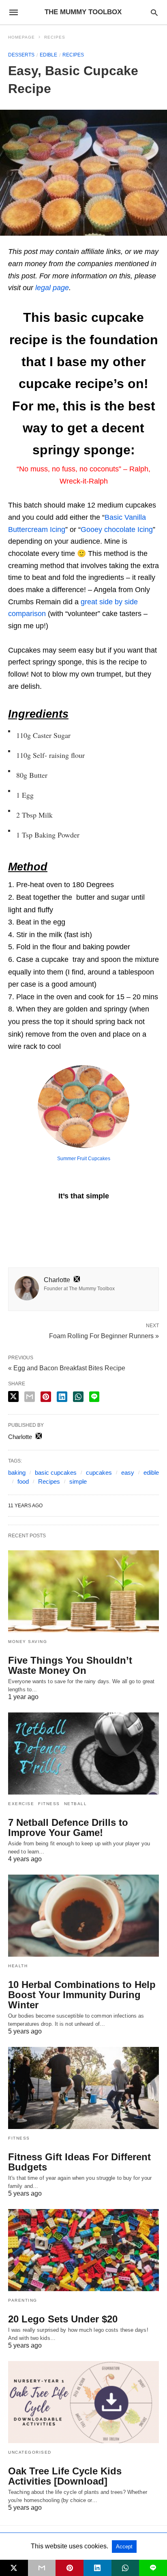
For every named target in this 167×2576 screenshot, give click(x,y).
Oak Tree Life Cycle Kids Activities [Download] (65, 2476)
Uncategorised (30, 2452)
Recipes (55, 37)
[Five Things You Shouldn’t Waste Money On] (83, 1591)
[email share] (30, 1397)
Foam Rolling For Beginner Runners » (104, 1335)
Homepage (21, 37)
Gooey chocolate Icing (117, 530)
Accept (124, 2547)
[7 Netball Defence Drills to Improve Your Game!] (83, 1754)
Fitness (49, 1804)
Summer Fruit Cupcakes (84, 1159)
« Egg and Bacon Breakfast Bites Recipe (67, 1368)
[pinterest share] (46, 1397)
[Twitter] (18, 1221)
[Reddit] (31, 1221)
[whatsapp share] (78, 1397)
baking (17, 1472)
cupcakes (99, 1472)
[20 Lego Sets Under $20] (83, 2250)
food (23, 1481)
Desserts (21, 55)
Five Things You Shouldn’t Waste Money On (70, 1665)
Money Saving (28, 1642)
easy (128, 1472)
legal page (52, 288)
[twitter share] (13, 1397)
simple (78, 1481)
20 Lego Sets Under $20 (63, 2319)
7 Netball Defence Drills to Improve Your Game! (68, 1827)
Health (18, 1966)
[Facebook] (11, 1221)
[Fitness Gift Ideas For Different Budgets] (83, 2088)
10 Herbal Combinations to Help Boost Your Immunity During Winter (82, 1995)
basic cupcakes (56, 1472)
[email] (42, 2568)
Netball (76, 1804)
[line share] (94, 1397)
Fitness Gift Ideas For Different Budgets (79, 2162)
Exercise (21, 1804)
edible (151, 1472)
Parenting (23, 2300)
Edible (48, 55)
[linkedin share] (62, 1397)
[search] (154, 12)
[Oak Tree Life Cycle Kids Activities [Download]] (83, 2402)
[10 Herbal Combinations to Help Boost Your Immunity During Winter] (83, 1916)
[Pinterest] (24, 1221)
